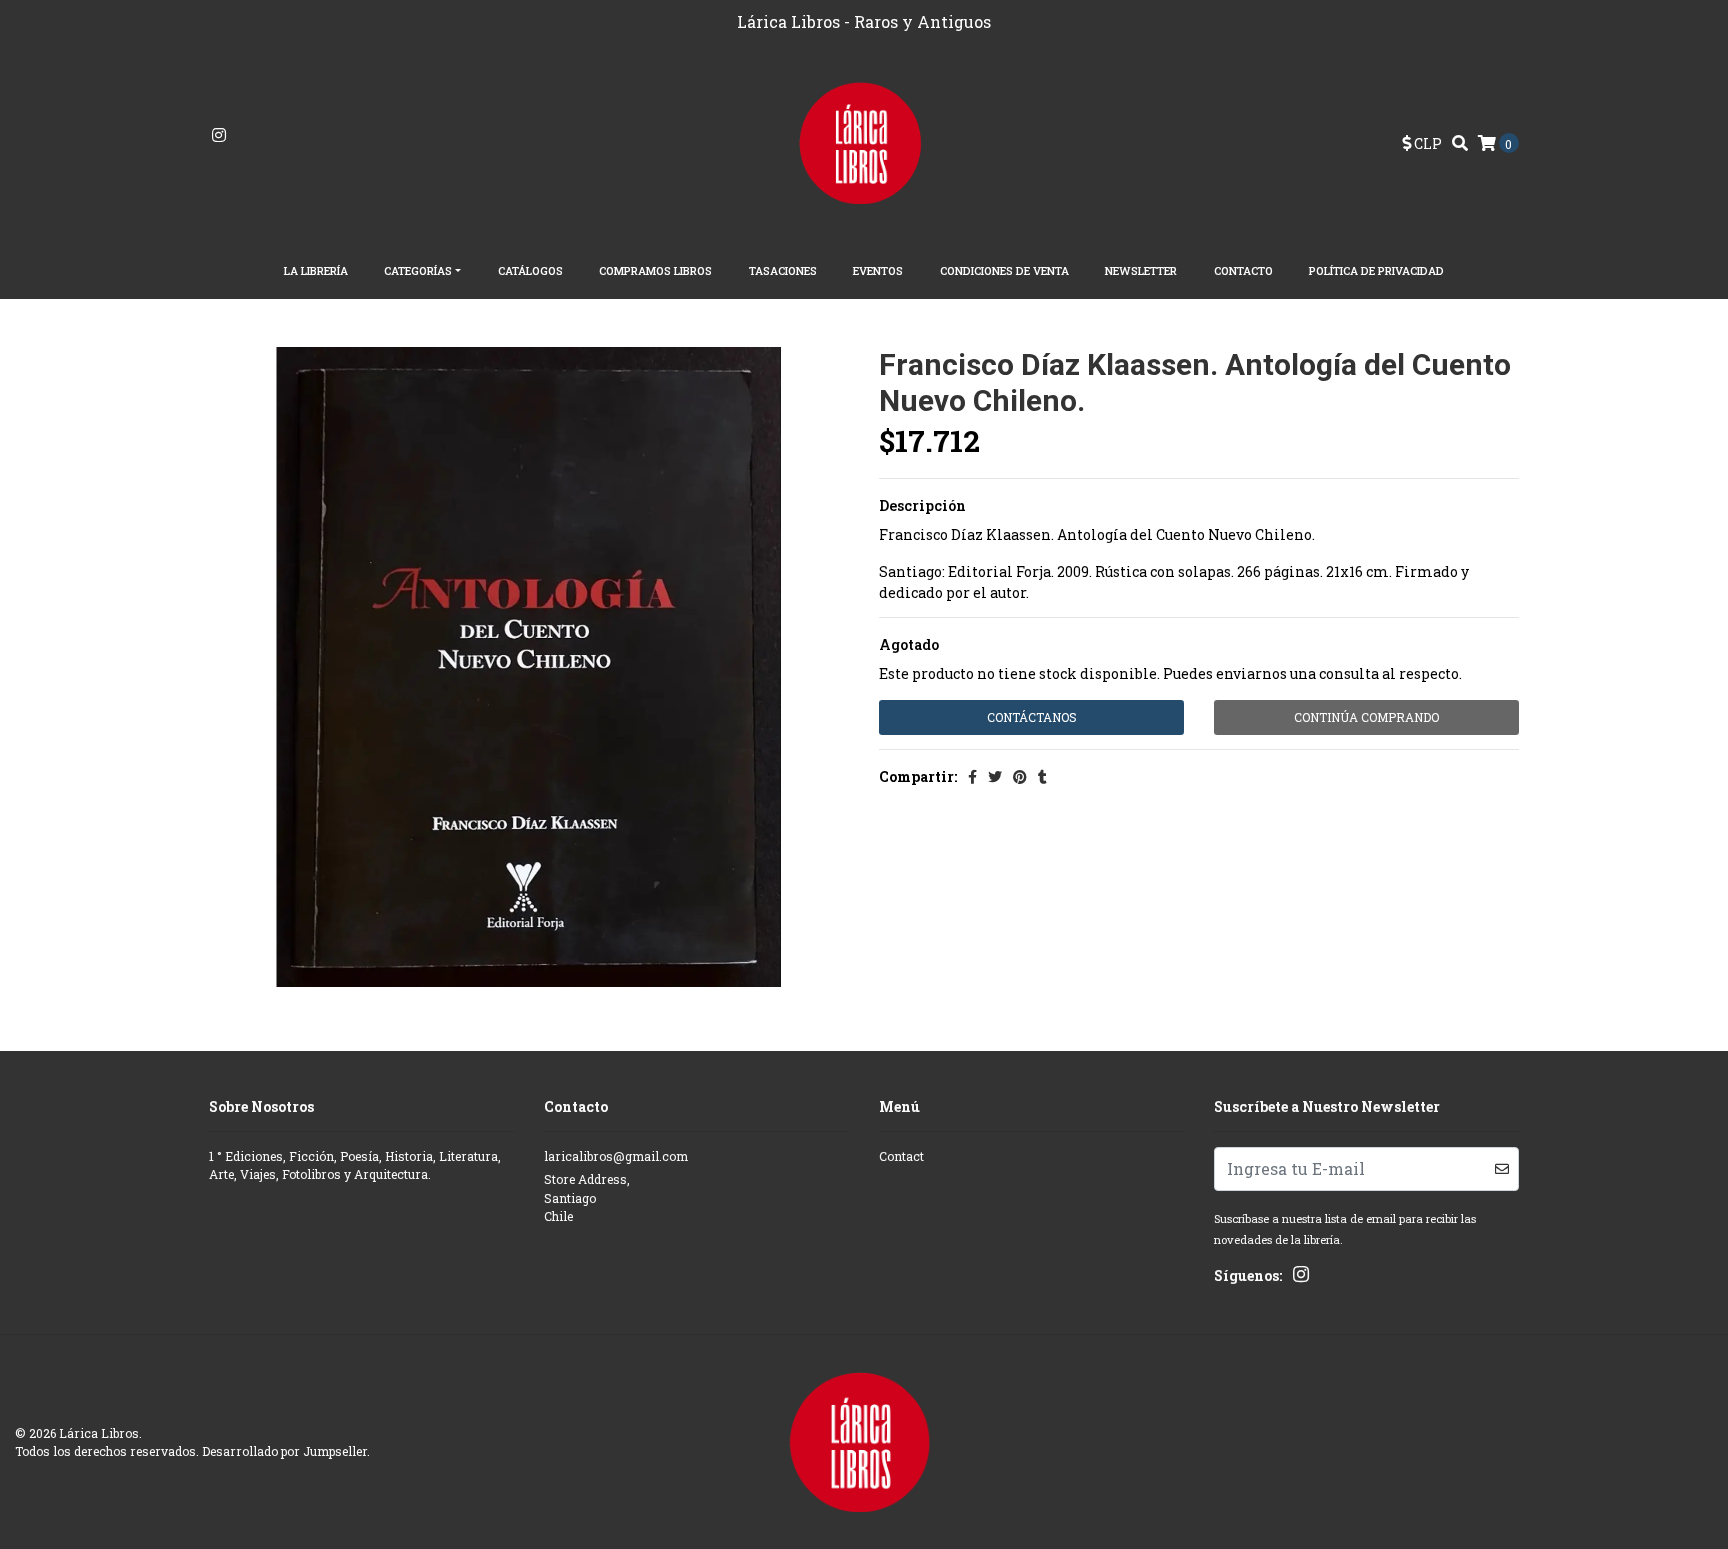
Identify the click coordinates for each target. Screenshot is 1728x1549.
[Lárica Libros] (864, 141)
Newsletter (1141, 270)
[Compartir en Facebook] (972, 776)
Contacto (1243, 270)
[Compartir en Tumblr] (1042, 776)
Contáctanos (1032, 717)
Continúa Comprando (1366, 717)
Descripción (922, 505)
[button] (1422, 143)
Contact (901, 1156)
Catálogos (530, 270)
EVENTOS (878, 270)
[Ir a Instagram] (219, 135)
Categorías (418, 270)
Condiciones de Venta (1004, 270)
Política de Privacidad (1376, 270)
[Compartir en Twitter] (995, 776)
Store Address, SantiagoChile (587, 1197)
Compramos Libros (655, 270)
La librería (316, 270)
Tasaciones (783, 270)
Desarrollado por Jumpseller (284, 1451)
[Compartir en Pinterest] (1020, 776)
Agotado (909, 644)
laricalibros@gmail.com (616, 1156)
